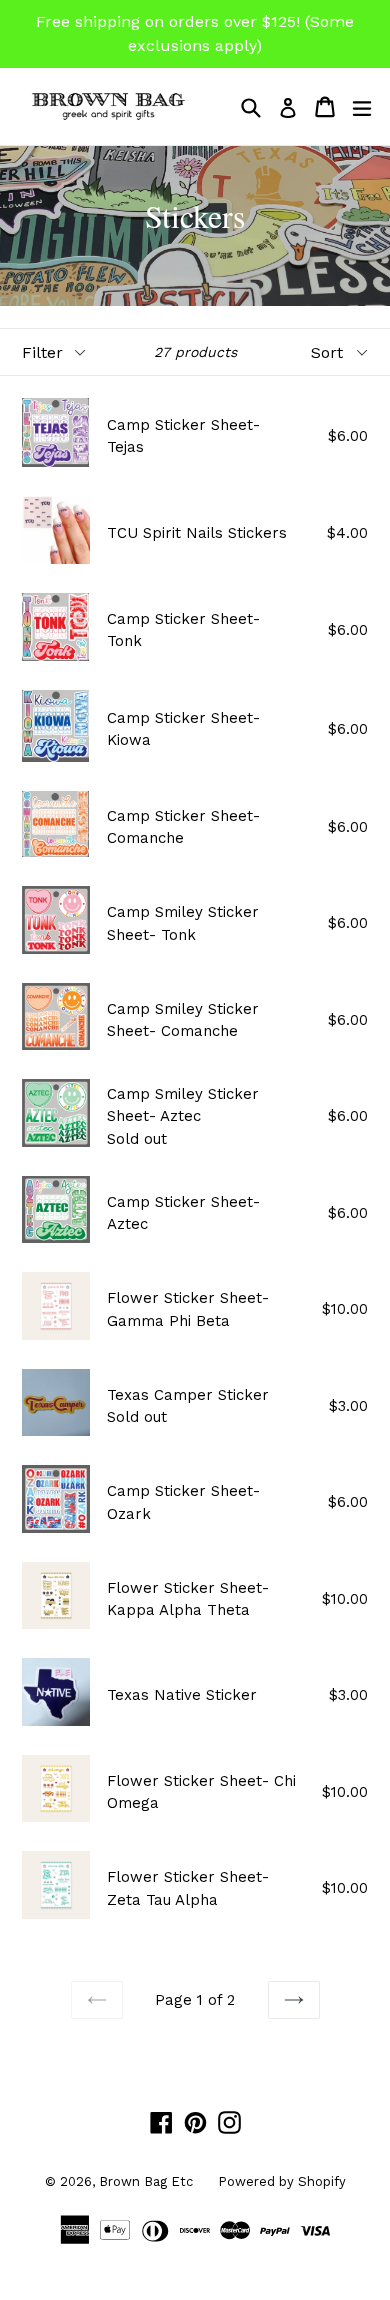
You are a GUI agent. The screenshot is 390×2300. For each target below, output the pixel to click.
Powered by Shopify (282, 2181)
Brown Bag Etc (146, 2181)
